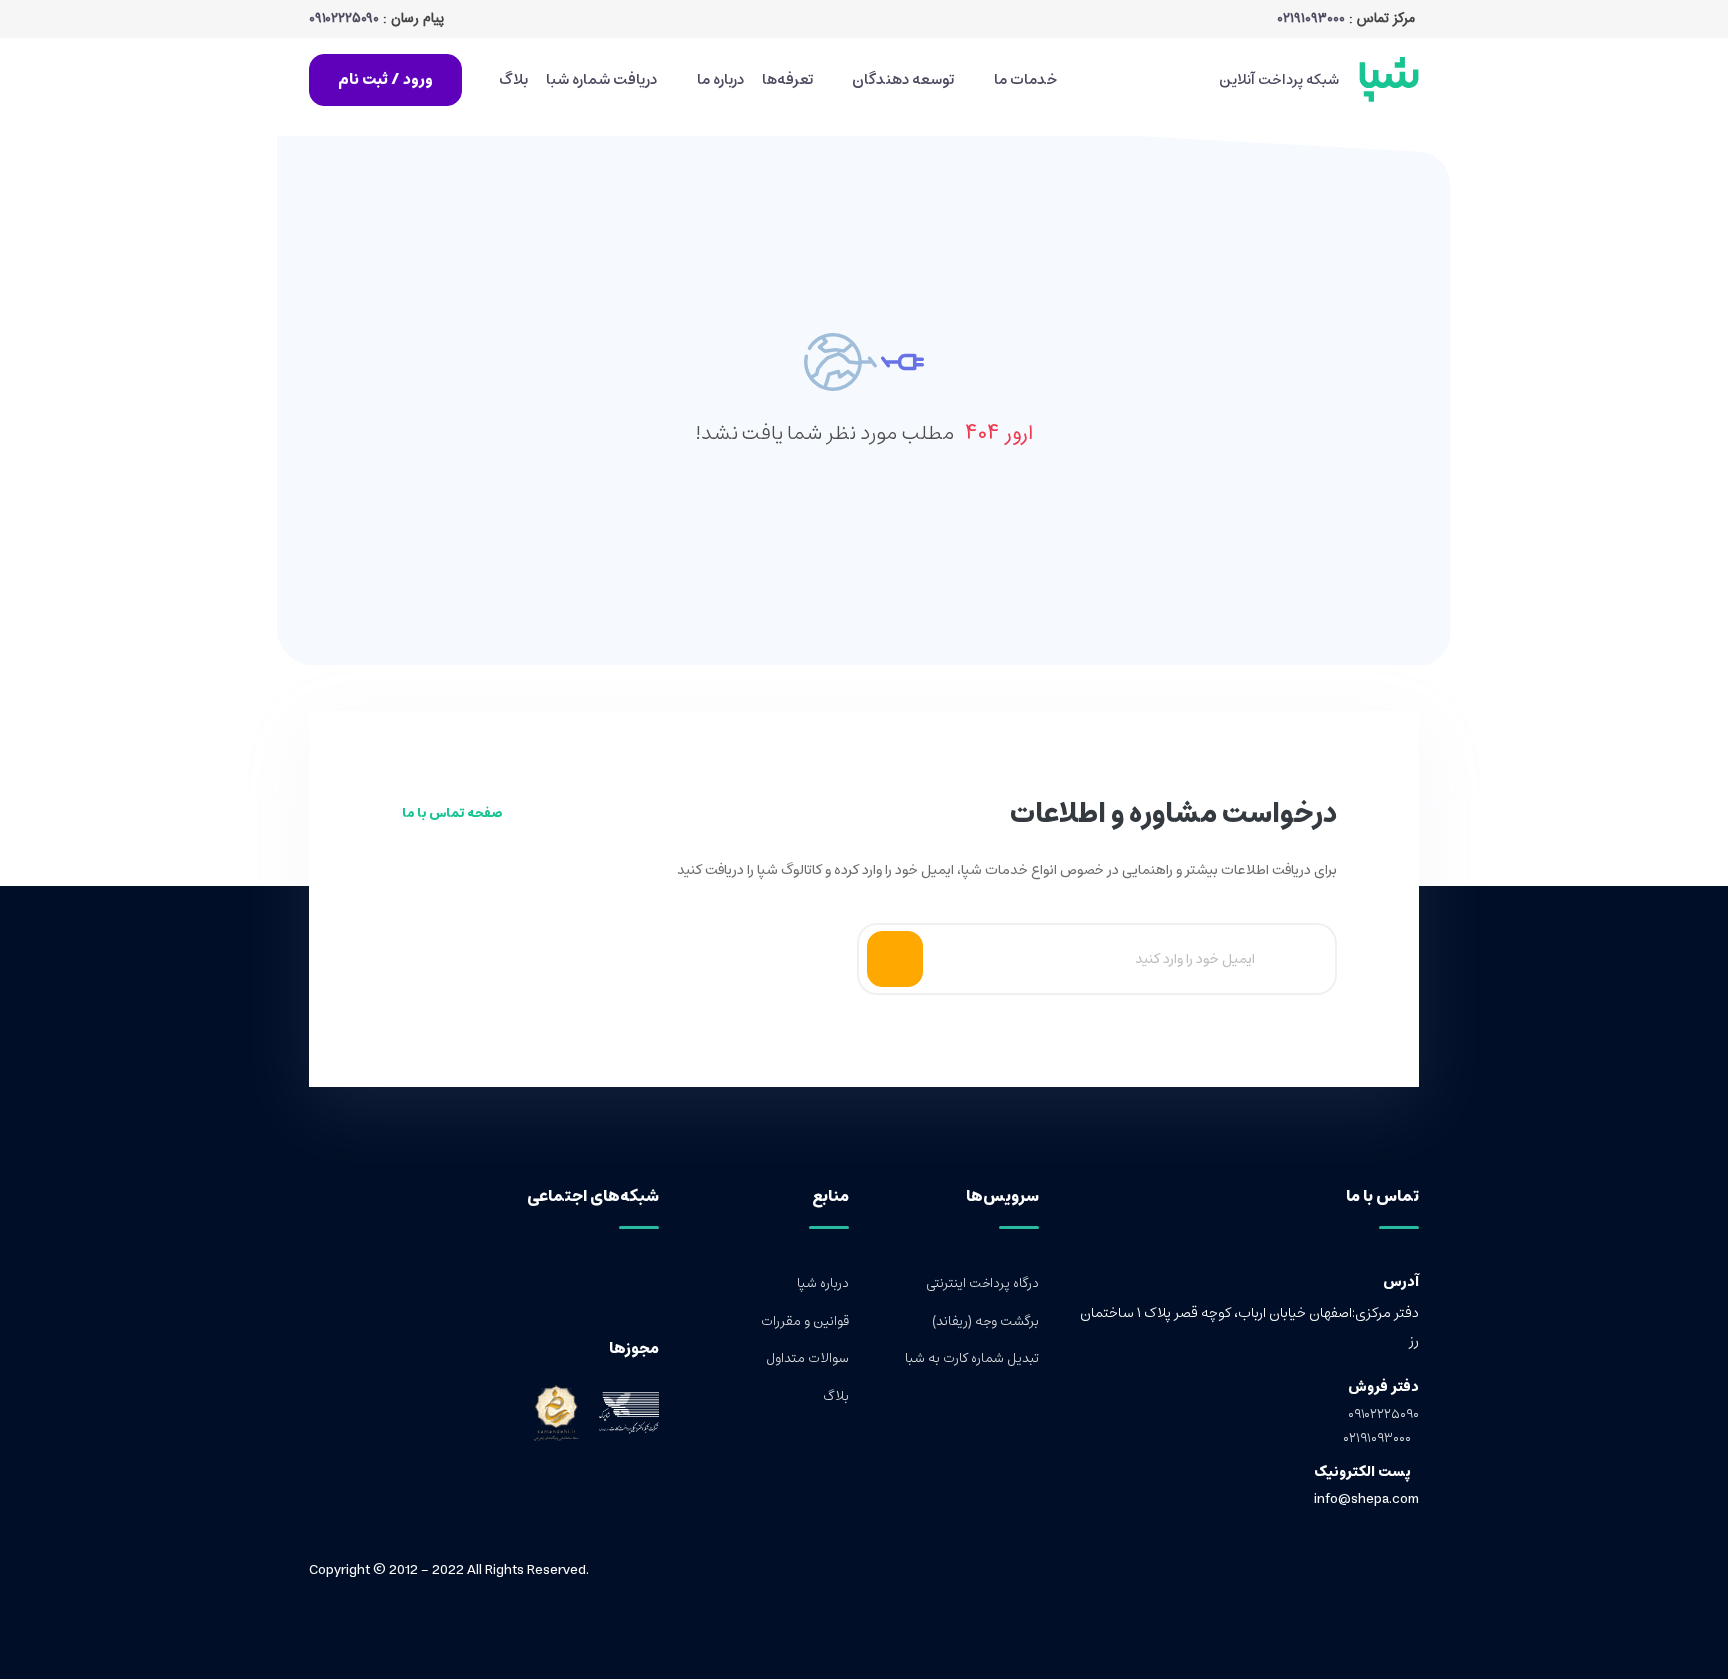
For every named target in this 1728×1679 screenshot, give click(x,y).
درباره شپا (823, 1284)
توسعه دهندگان (901, 79)
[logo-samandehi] (556, 1413)
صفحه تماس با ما (450, 813)
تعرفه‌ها (787, 79)
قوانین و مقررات (805, 1322)
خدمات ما (1024, 79)
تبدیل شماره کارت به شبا (972, 1359)
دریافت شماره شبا (601, 79)
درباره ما (719, 79)
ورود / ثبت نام (385, 79)
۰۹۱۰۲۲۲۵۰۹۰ (344, 19)
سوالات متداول (807, 1359)
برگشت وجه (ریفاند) (985, 1322)
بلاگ (513, 79)
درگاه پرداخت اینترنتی (982, 1284)
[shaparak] (622, 1412)
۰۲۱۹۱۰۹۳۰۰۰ (1311, 19)
